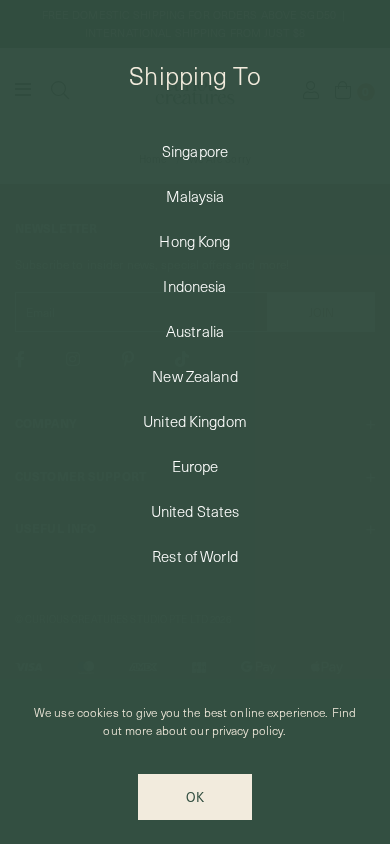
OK (195, 796)
